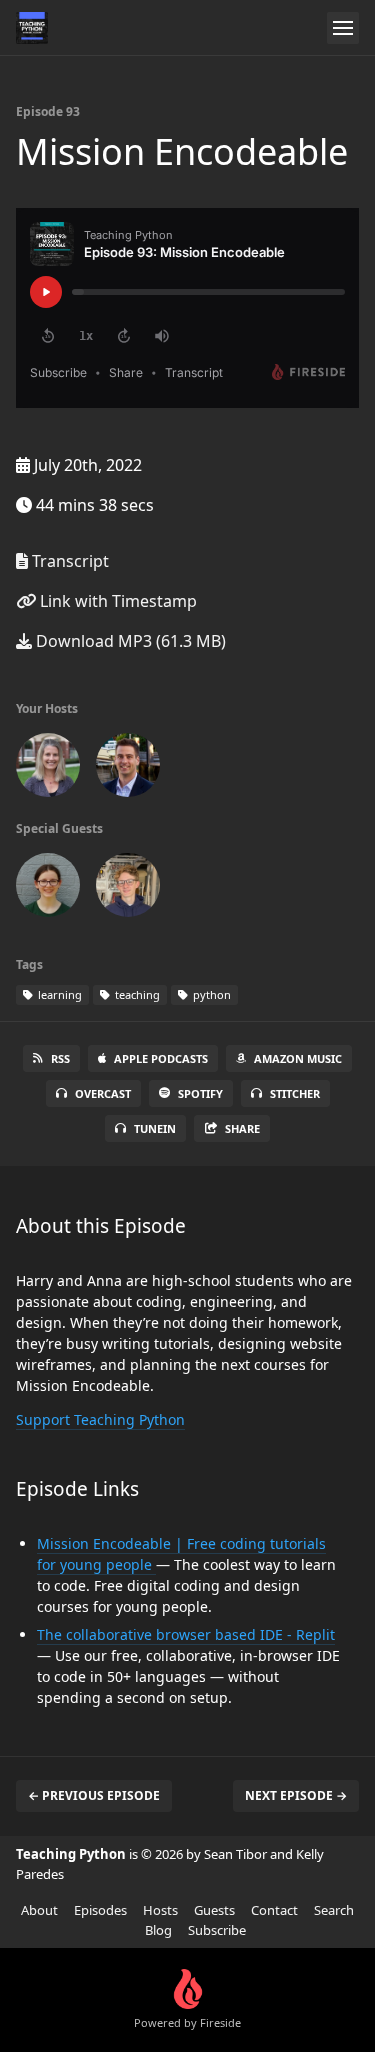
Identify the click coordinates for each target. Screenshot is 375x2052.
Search (334, 1910)
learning (58, 994)
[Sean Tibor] (128, 769)
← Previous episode (94, 1795)
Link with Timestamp (116, 601)
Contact (274, 1910)
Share (242, 1128)
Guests (214, 1910)
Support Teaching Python (100, 1419)
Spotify (200, 1093)
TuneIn (155, 1128)
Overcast (103, 1093)
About (39, 1910)
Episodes (100, 1910)
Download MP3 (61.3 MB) (129, 641)
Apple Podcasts (161, 1058)
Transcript (68, 561)
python (210, 994)
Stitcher (295, 1093)
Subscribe (217, 1930)
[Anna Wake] (48, 889)
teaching (136, 994)
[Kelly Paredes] (48, 769)
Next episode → (296, 1795)
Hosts (160, 1910)
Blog (158, 1930)
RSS (60, 1058)
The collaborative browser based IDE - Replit (186, 1634)
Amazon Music (298, 1058)
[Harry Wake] (128, 889)
